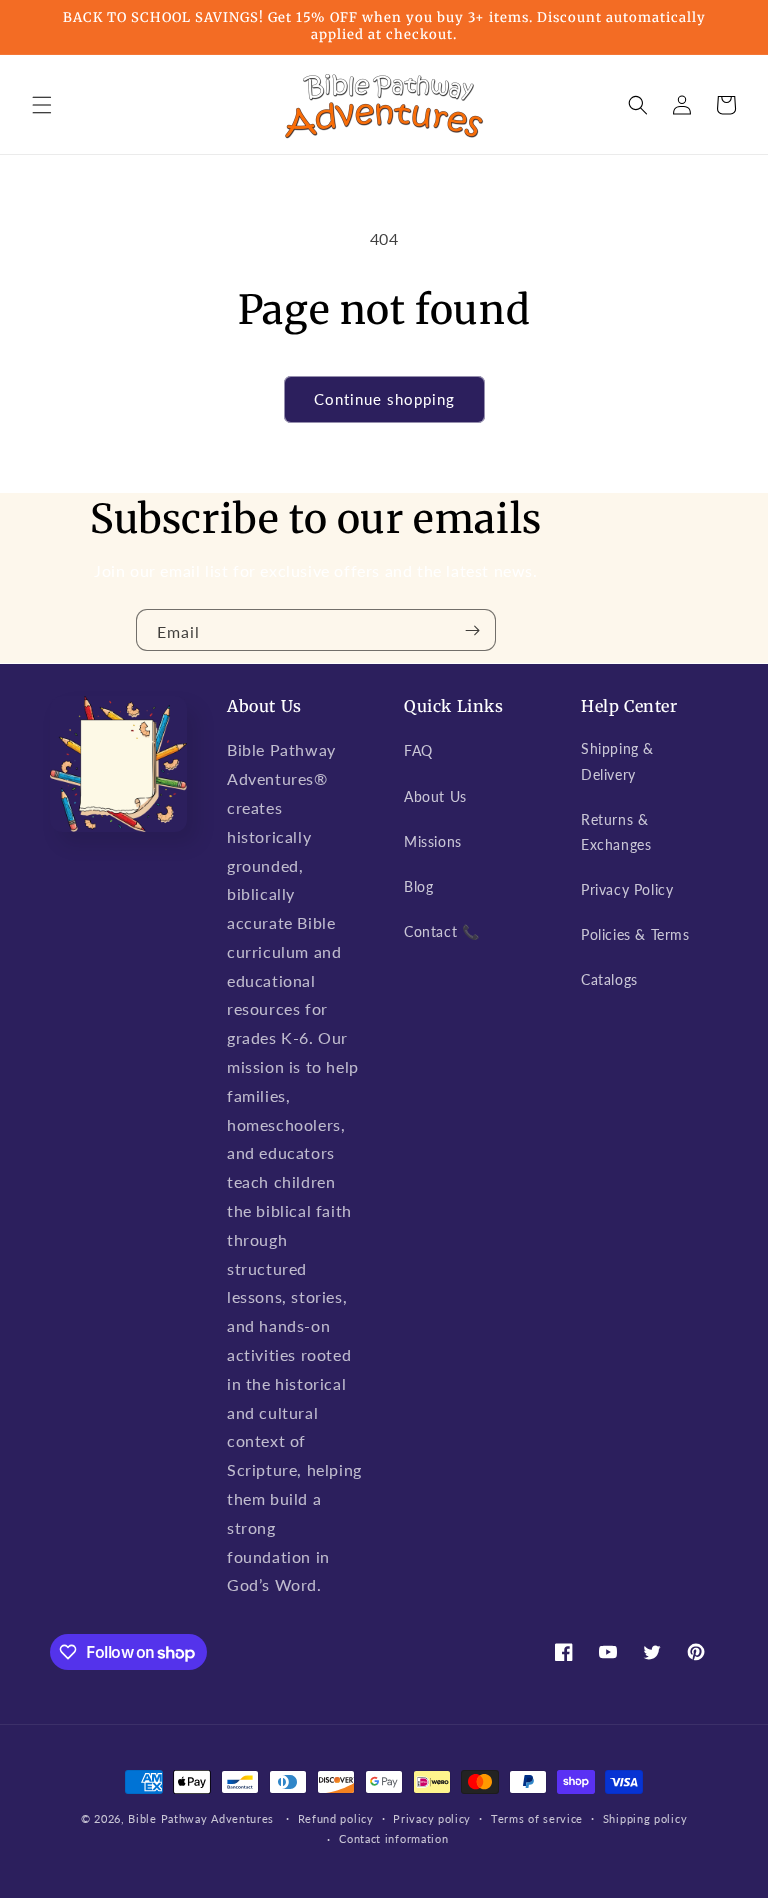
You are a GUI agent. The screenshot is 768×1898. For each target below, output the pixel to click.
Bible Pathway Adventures (201, 1818)
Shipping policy (645, 1818)
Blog (418, 886)
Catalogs (609, 979)
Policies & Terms (635, 934)
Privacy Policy (627, 889)
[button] (42, 105)
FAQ (418, 750)
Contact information (393, 1838)
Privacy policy (432, 1818)
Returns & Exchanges (616, 832)
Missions (433, 841)
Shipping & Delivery (617, 761)
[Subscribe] (473, 630)
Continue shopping (384, 399)
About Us (435, 796)
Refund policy (336, 1818)
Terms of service (537, 1818)
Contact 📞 (441, 931)
